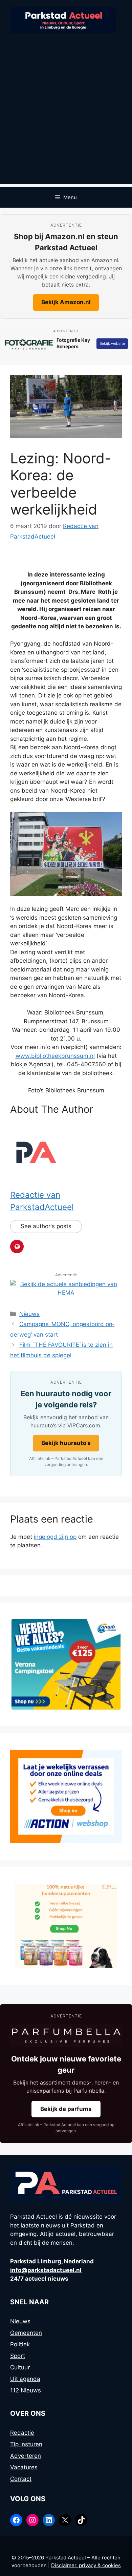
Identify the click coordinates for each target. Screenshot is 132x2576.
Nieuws (29, 1314)
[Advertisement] (66, 118)
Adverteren (26, 2456)
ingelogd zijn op (55, 1537)
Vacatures (24, 2467)
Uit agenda (25, 2379)
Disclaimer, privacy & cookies (86, 2565)
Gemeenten (26, 2333)
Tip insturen (26, 2444)
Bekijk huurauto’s (66, 1443)
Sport (18, 2356)
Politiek (20, 2344)
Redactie (22, 2433)
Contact (21, 2479)
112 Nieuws (26, 2390)
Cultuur (20, 2367)
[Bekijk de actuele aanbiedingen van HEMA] (66, 1293)
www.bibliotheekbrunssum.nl (55, 1056)
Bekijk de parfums (66, 2109)
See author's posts (46, 1226)
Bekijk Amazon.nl (66, 302)
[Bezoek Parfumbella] (66, 2036)
